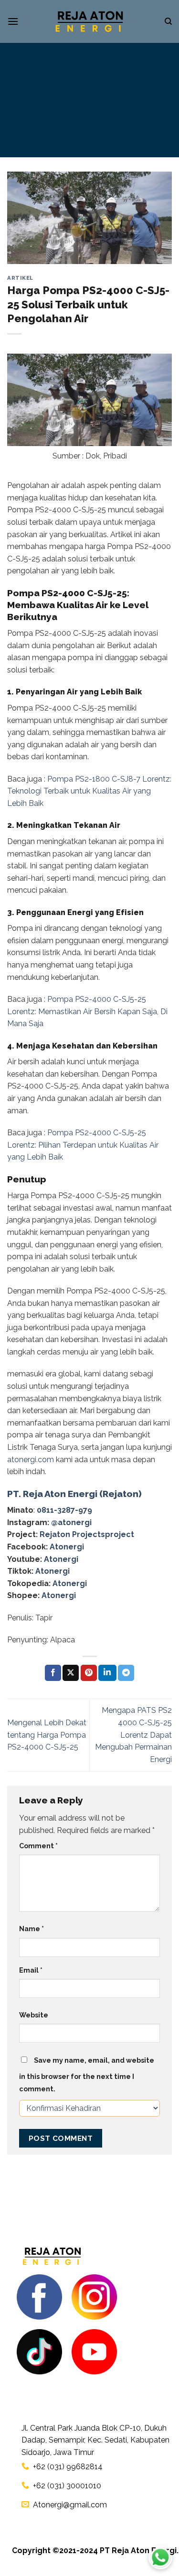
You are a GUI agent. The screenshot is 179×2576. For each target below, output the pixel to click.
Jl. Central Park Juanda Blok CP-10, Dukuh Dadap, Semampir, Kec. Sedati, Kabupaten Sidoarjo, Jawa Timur (95, 2440)
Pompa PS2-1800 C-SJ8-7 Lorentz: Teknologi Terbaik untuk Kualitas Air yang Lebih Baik (89, 791)
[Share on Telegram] (126, 1673)
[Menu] (13, 21)
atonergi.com (31, 1460)
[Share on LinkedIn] (107, 1673)
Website (34, 2015)
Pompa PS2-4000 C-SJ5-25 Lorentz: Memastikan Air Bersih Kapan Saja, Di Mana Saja (87, 1011)
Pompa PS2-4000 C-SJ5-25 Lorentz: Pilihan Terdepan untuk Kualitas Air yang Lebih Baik (83, 1145)
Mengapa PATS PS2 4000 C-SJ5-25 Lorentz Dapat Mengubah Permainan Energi (133, 1735)
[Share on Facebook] (53, 1673)
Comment (38, 1846)
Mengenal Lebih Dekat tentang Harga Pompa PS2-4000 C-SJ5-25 (47, 1735)
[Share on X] (71, 1673)
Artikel (20, 278)
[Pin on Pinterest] (89, 1673)
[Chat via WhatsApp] (160, 2557)
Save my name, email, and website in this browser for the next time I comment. (87, 2074)
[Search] (168, 21)
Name (32, 1929)
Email (31, 1970)
